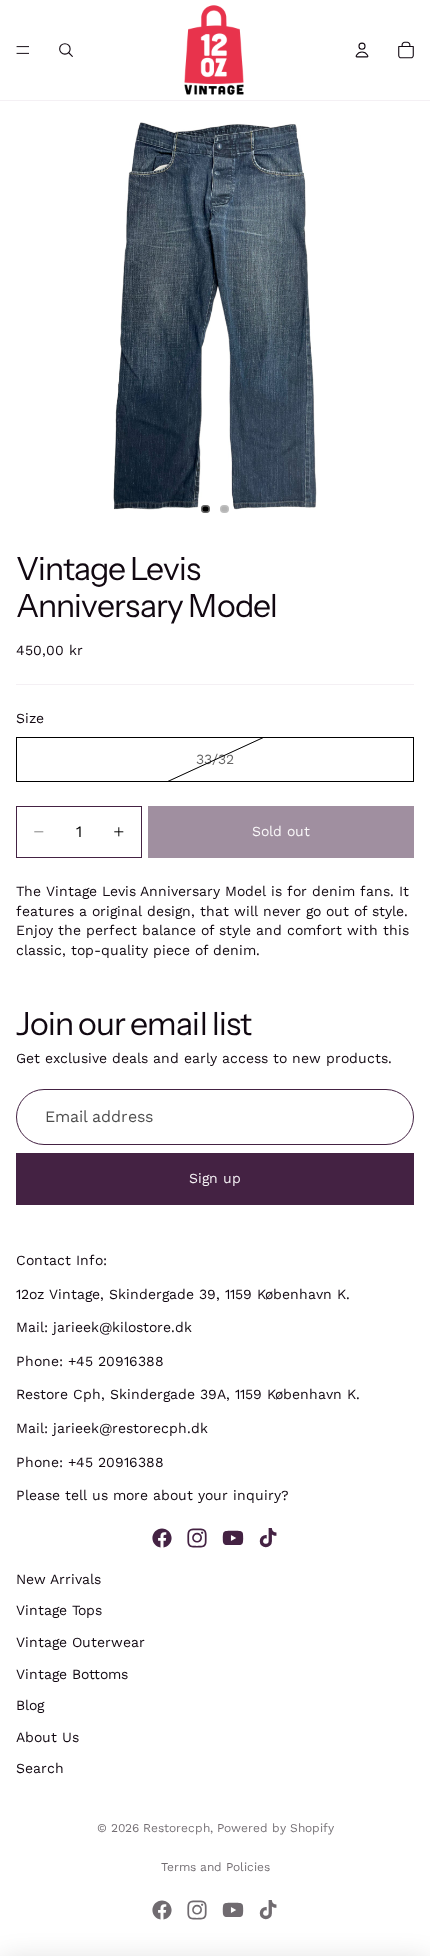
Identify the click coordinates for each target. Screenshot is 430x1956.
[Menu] (23, 50)
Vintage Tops (59, 1610)
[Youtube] (233, 1537)
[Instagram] (197, 1537)
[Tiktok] (268, 1537)
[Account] (362, 50)
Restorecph (176, 1828)
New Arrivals (58, 1578)
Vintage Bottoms (72, 1673)
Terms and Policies (215, 1867)
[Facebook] (162, 1537)
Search (40, 1768)
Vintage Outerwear (80, 1642)
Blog (30, 1705)
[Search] (66, 50)
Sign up (215, 1178)
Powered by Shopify (275, 1828)
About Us (47, 1736)
